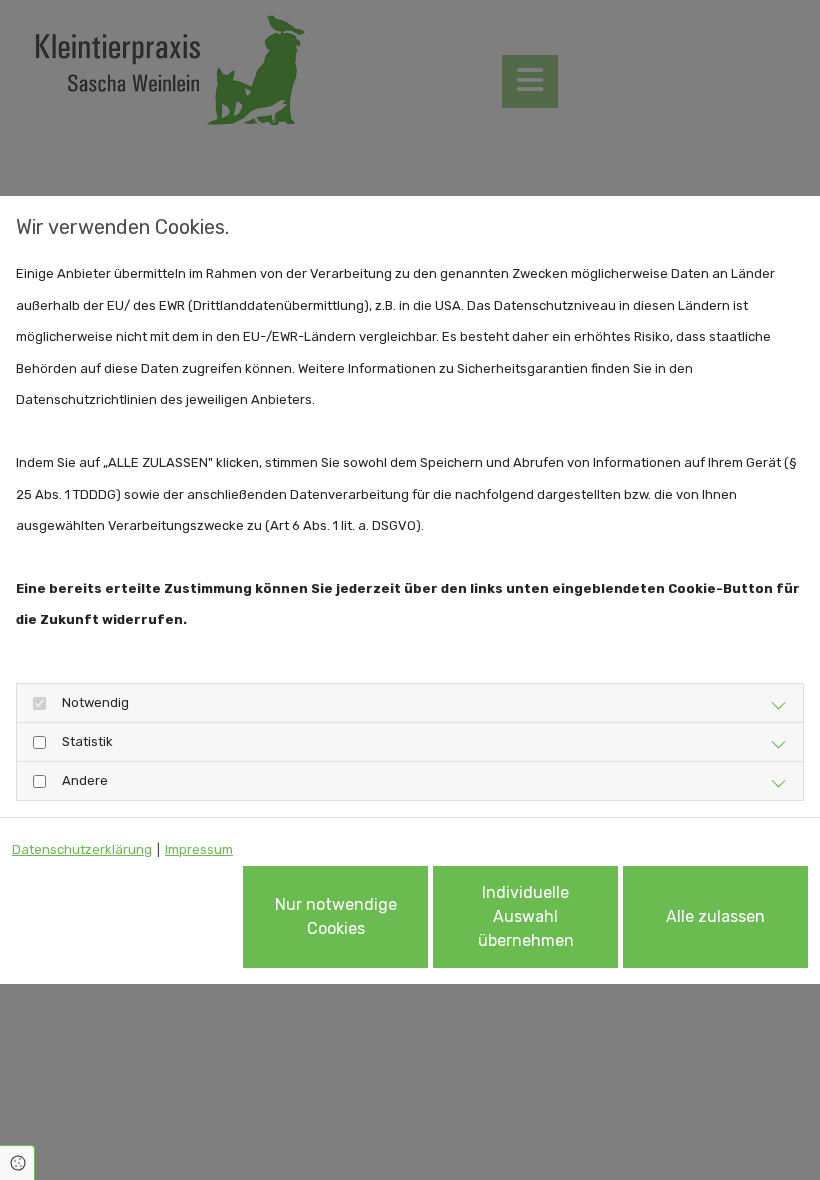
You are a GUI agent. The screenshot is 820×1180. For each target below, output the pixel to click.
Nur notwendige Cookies (336, 916)
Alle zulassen (715, 916)
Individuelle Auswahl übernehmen (526, 916)
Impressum (199, 849)
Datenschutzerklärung (82, 849)
